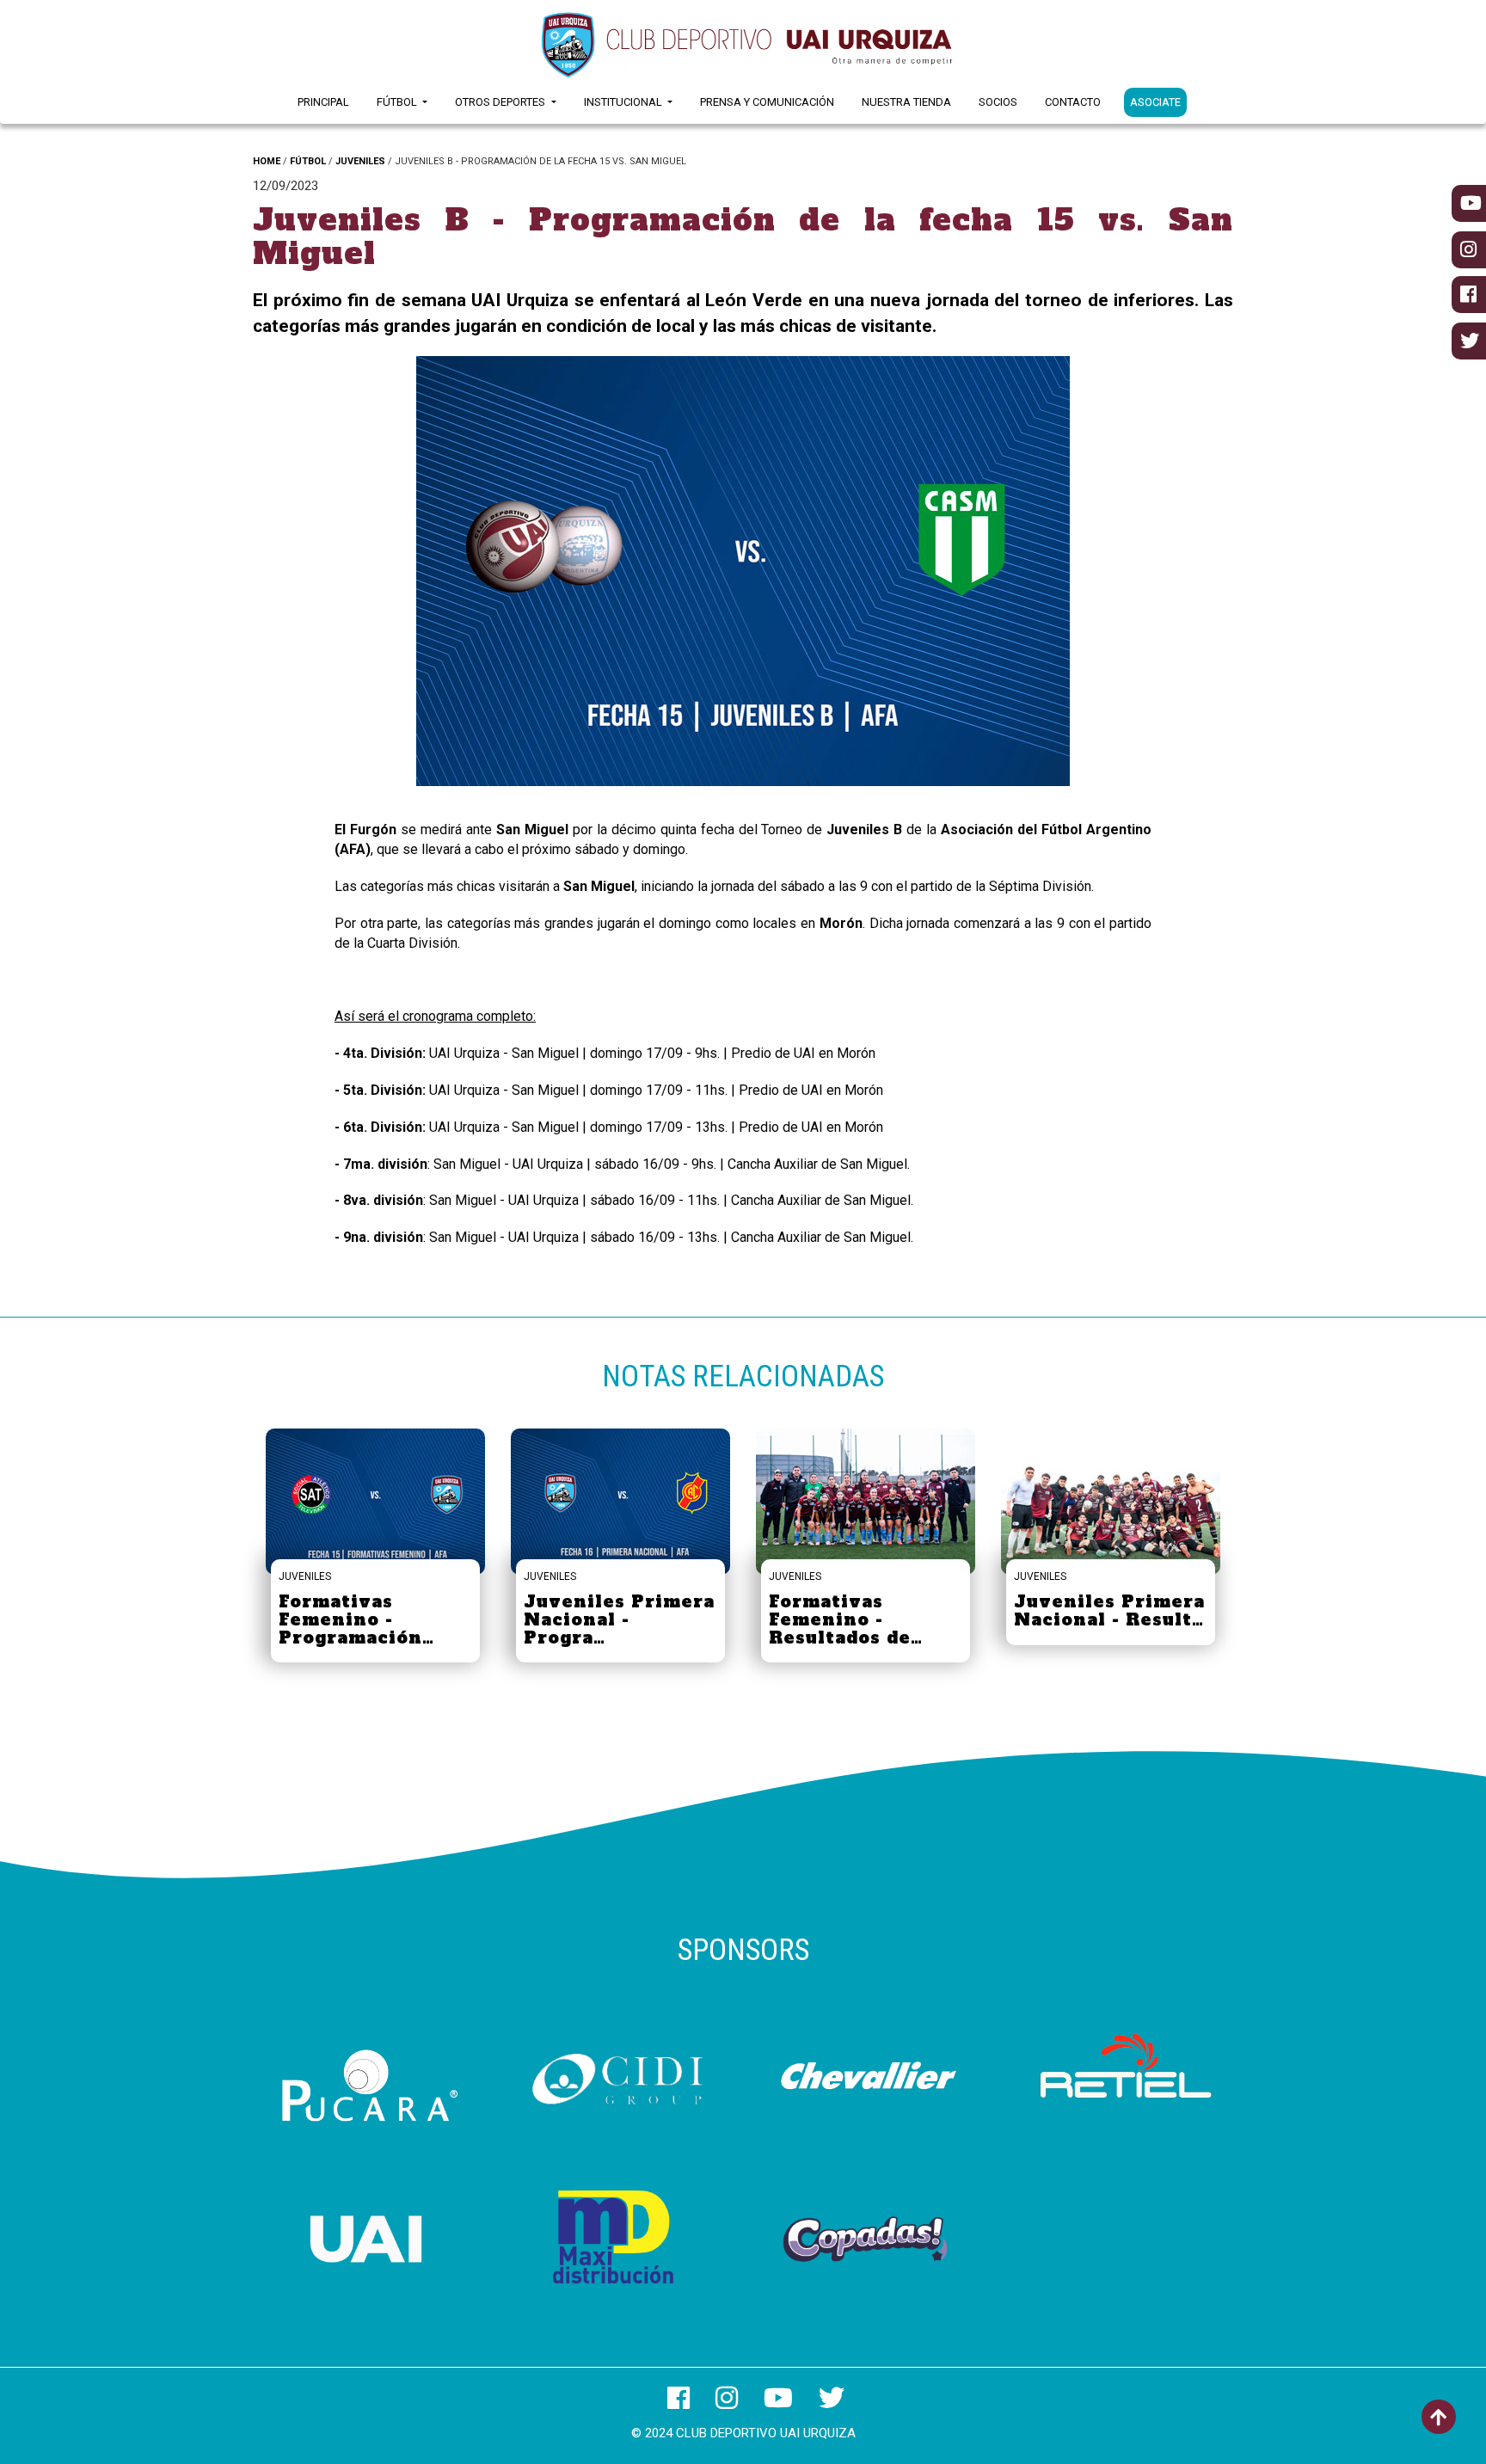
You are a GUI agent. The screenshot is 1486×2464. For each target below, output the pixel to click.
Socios (998, 102)
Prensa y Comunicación (767, 102)
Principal (323, 102)
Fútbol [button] (398, 102)
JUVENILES (360, 161)
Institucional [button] (624, 102)
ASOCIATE (1155, 102)
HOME (267, 161)
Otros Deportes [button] (501, 102)
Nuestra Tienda (906, 102)
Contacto (1073, 102)
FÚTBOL (308, 161)
